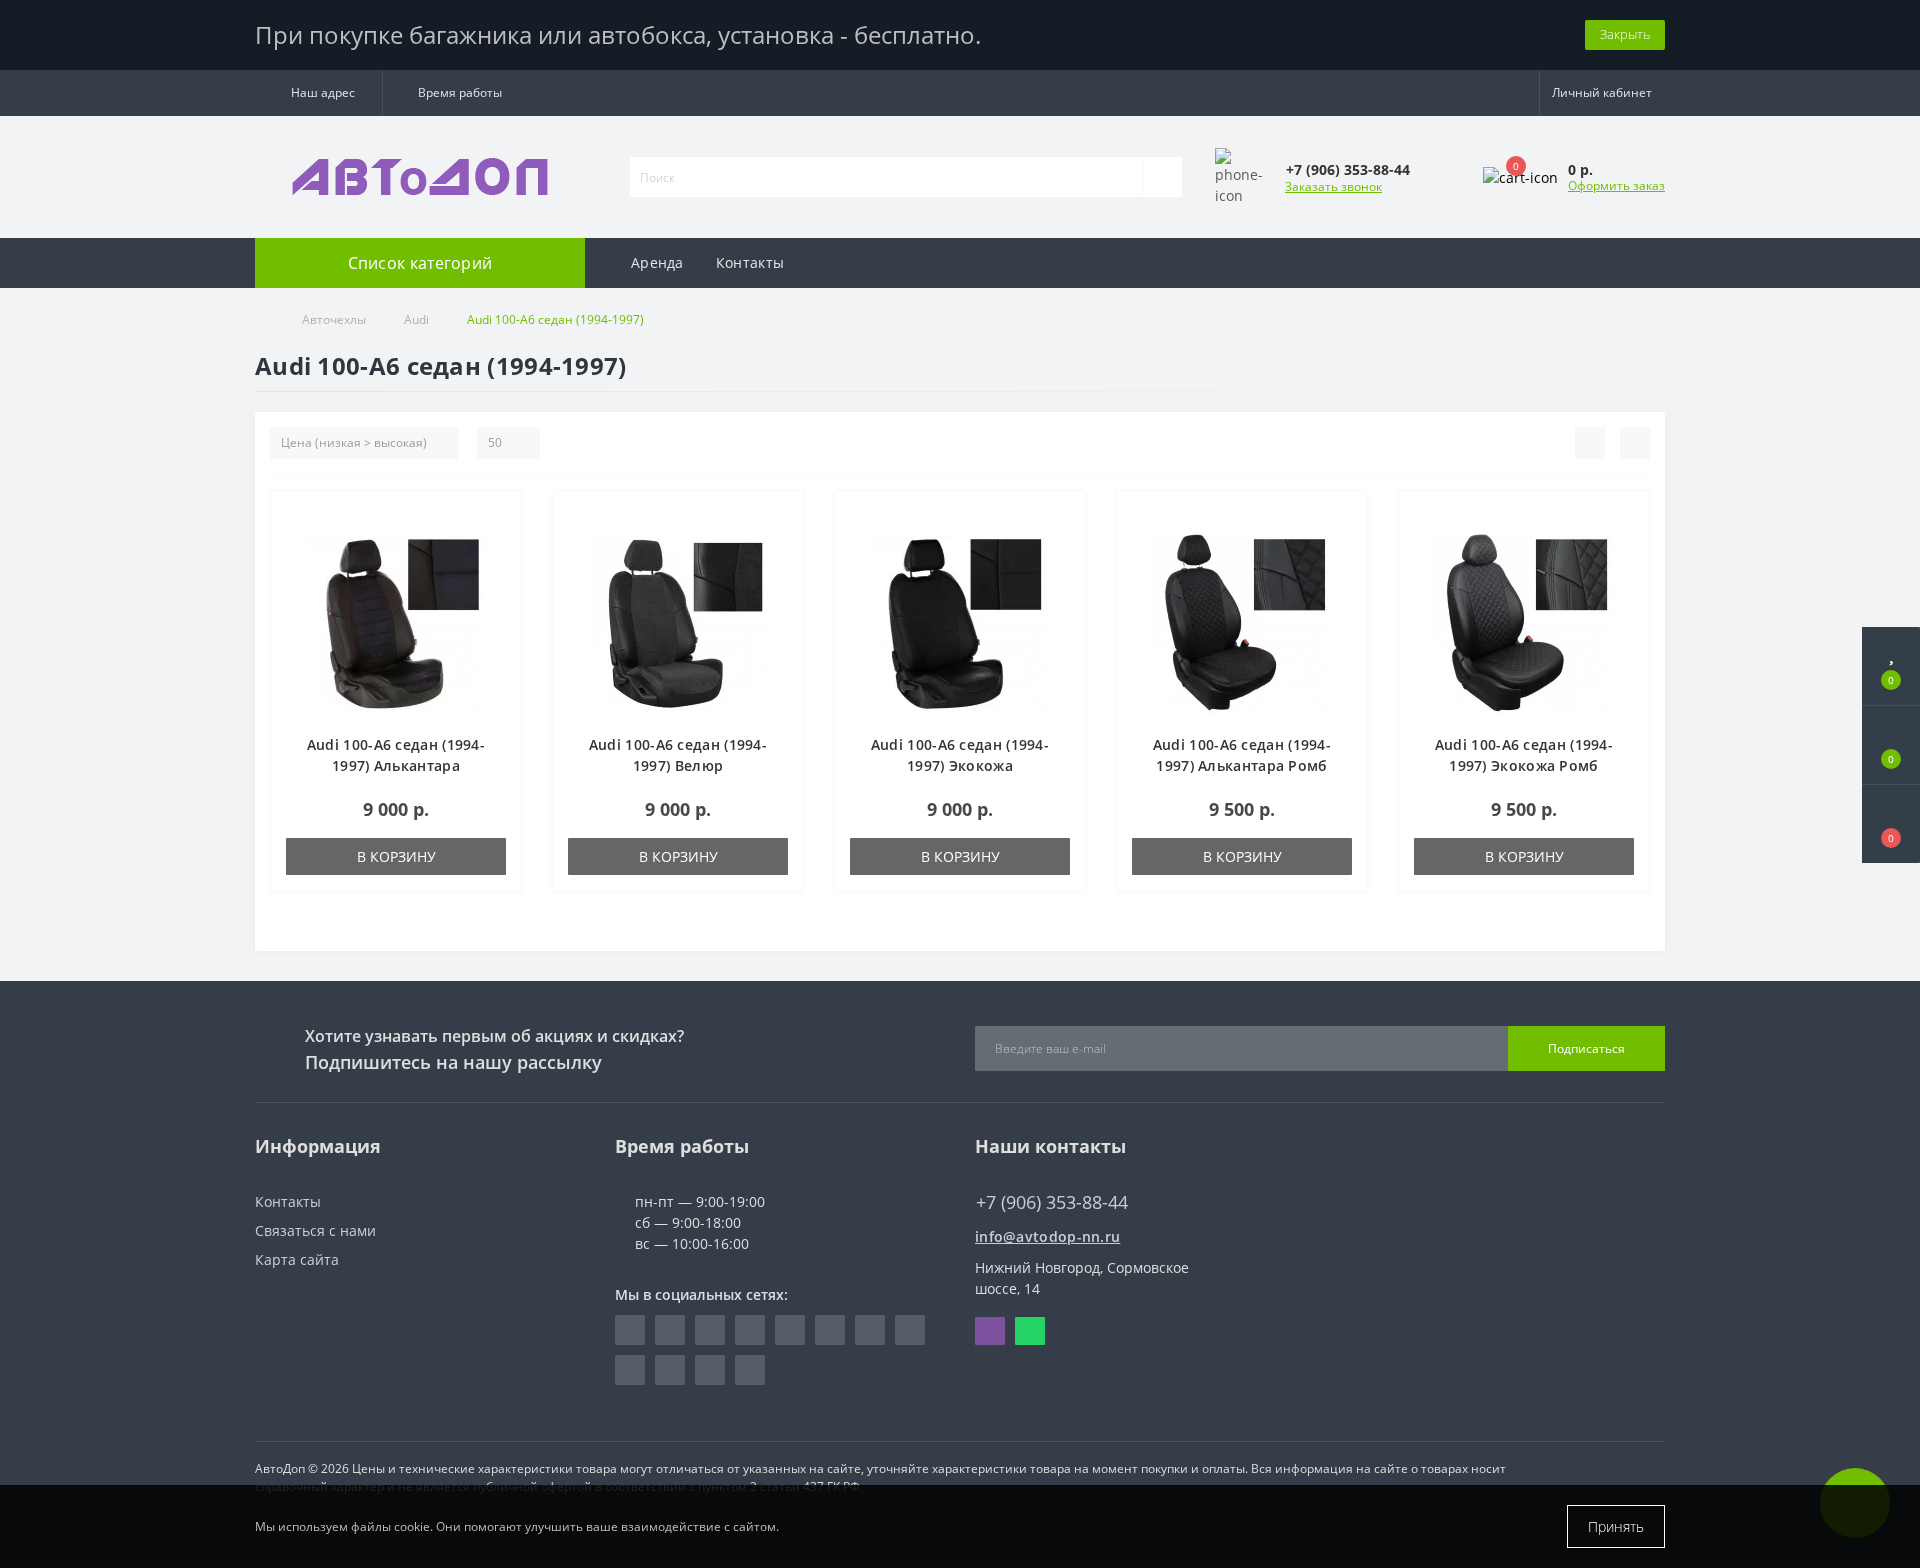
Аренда (657, 262)
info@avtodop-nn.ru (1047, 1236)
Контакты (750, 262)
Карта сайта (297, 1259)
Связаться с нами (315, 1230)
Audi (416, 319)
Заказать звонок (1333, 186)
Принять (1616, 1526)
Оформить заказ (1616, 185)
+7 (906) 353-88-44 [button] (1052, 1202)
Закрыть (1625, 34)
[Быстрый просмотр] (498, 574)
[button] (318, 93)
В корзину (396, 856)
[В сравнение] (498, 545)
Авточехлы (334, 319)
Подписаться (1586, 1048)
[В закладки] (499, 516)
